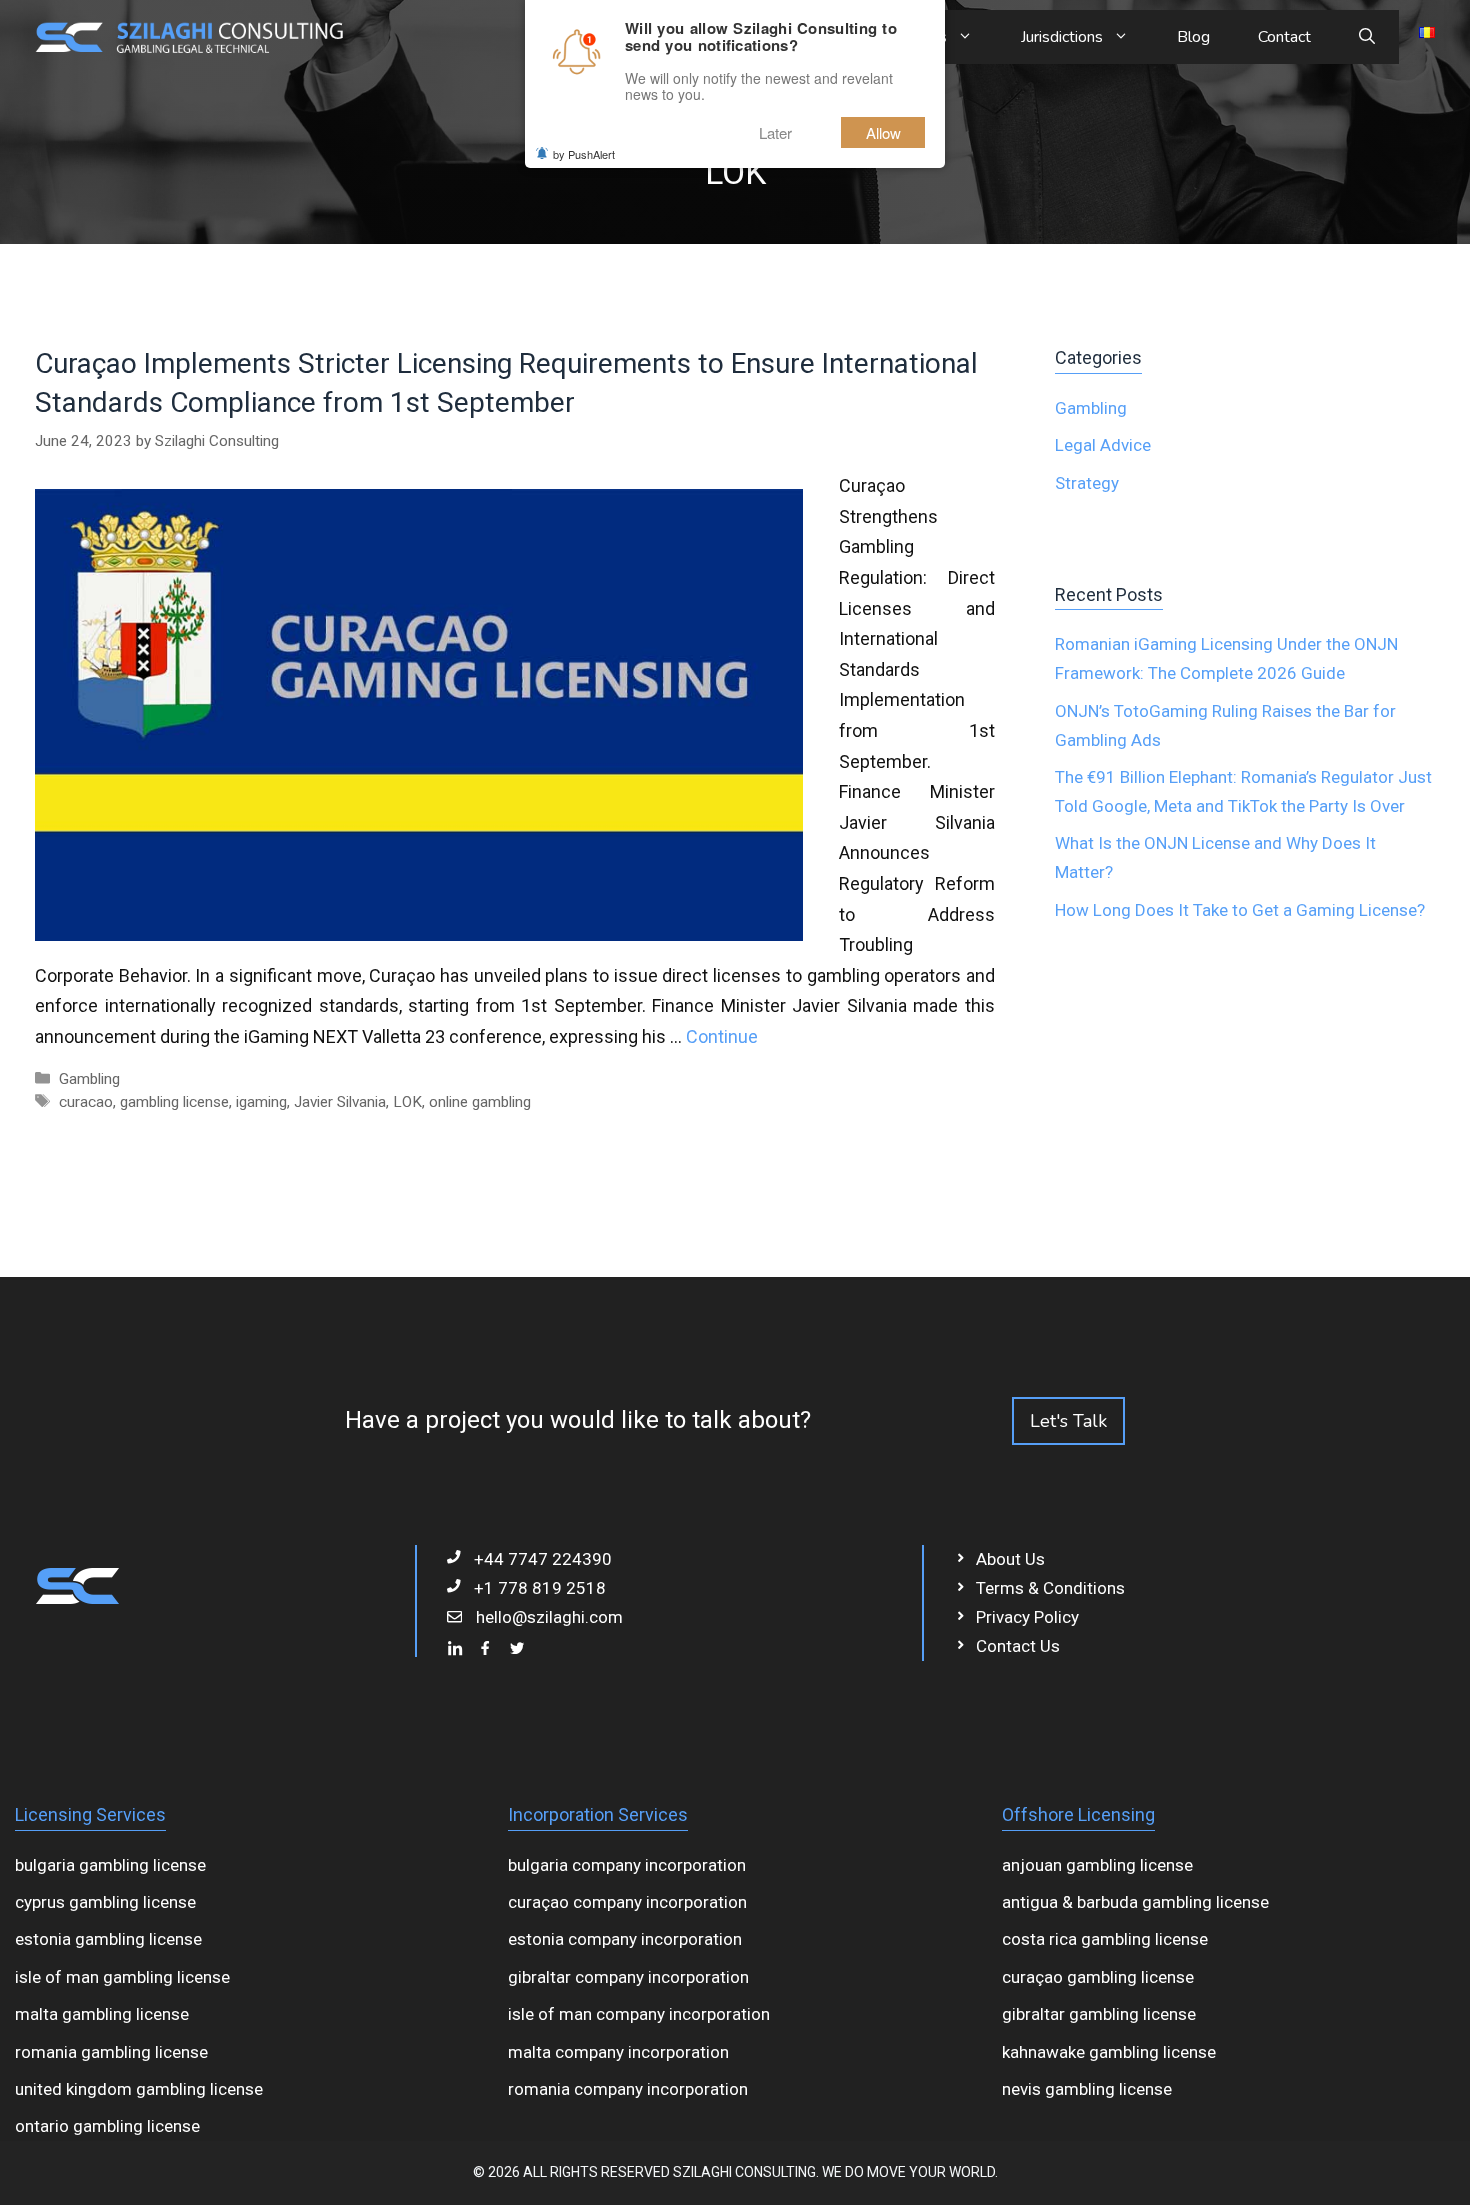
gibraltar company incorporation (628, 1977)
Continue (722, 1036)
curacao (86, 1102)
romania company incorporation (628, 2089)
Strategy (1087, 483)
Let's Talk (1068, 1421)
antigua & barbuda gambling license (1135, 1902)
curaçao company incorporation (627, 1902)
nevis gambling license (1087, 2089)
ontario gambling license (107, 2126)
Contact (1284, 37)
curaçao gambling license (1098, 1977)
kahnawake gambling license (1109, 2052)
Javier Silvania (340, 1102)
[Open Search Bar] (1367, 37)
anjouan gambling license (1097, 1865)
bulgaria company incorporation (627, 1865)
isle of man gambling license (122, 1977)
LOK (407, 1102)
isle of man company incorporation (639, 2014)
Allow (883, 132)
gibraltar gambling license (1099, 2014)
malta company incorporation (618, 2052)
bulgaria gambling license (110, 1865)
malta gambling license (102, 2014)
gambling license (174, 1102)
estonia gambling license (108, 1939)
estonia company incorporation (625, 1939)
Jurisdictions (1062, 37)
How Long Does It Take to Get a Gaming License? (1240, 910)
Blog (1193, 37)
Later (775, 132)
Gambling (89, 1079)
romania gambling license (111, 2052)
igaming (261, 1102)
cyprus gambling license (105, 1902)
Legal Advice (1103, 445)
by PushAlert (584, 154)
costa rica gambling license (1105, 1939)
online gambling (480, 1102)
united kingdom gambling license (139, 2089)
